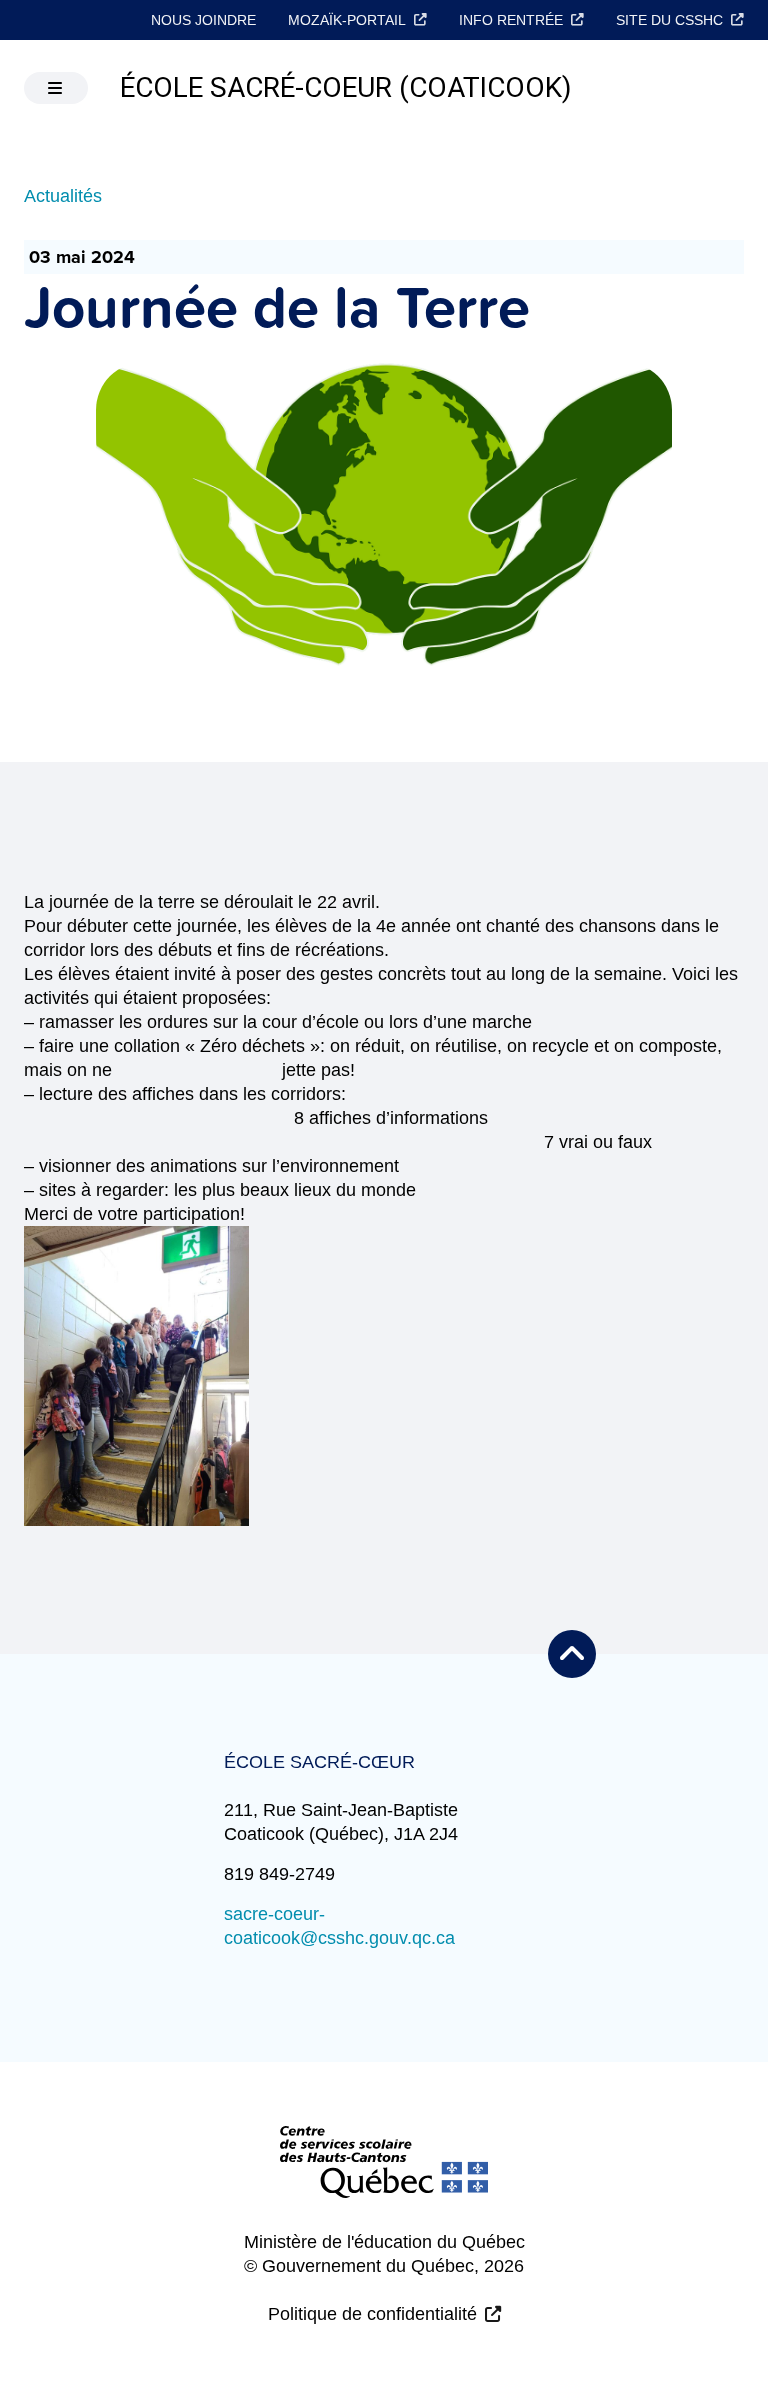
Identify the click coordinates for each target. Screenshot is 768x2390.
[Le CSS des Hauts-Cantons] (384, 2178)
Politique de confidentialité (372, 2314)
